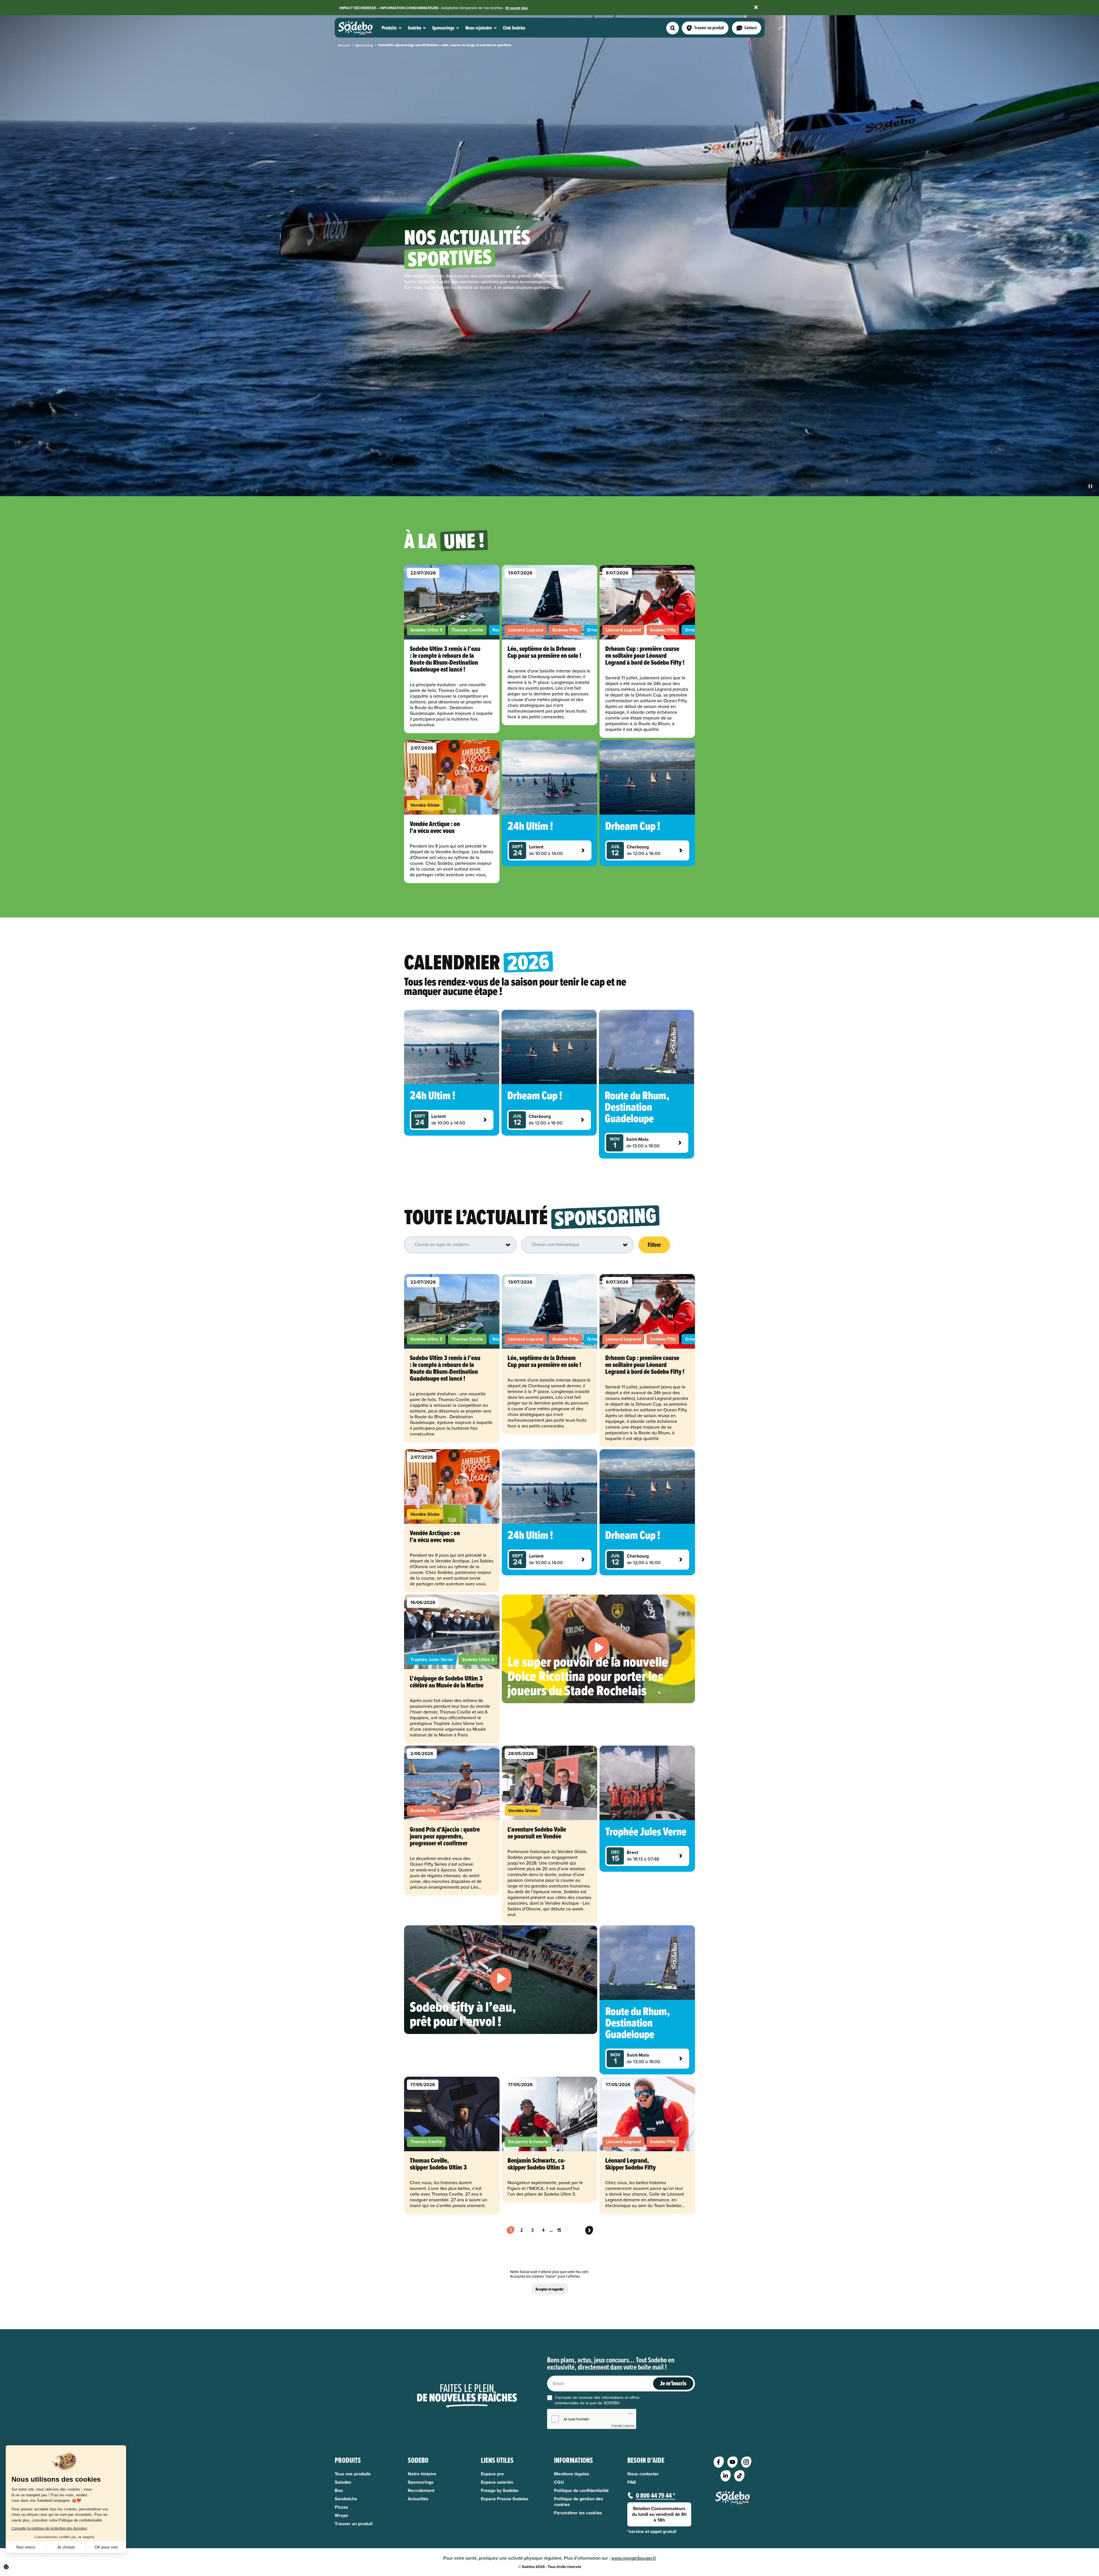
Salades (343, 2482)
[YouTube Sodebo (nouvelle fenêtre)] (732, 2462)
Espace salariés (497, 2482)
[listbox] (461, 1245)
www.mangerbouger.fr (634, 2558)
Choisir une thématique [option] (556, 1244)
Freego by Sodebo (500, 2491)
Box (339, 2491)
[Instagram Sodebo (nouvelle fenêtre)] (746, 2462)
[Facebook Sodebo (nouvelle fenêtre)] (719, 2462)
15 (559, 2230)
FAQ (632, 2482)
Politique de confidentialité (581, 2491)
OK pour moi (106, 2547)
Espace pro (492, 2474)
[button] (6, 2567)
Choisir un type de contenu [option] (442, 1244)
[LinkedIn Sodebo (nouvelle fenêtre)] (726, 2476)
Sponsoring (364, 45)
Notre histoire (422, 2474)
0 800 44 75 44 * (656, 2495)
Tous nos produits (353, 2474)
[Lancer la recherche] (673, 28)
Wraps (341, 2516)
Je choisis (66, 2547)
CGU (559, 2482)
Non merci (26, 2547)
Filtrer (654, 1245)
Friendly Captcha (623, 2426)
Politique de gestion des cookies (579, 2502)
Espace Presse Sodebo (505, 2499)
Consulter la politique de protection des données (49, 2528)
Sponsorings (421, 2482)
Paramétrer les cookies (578, 2513)
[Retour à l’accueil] (732, 2498)
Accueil (344, 45)
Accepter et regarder (550, 2289)
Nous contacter (643, 2474)
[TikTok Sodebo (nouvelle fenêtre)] (739, 2476)
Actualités (418, 2499)
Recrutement (421, 2491)
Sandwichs (346, 2499)
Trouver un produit (354, 2524)
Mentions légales (572, 2474)
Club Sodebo (514, 28)
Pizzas (341, 2507)
